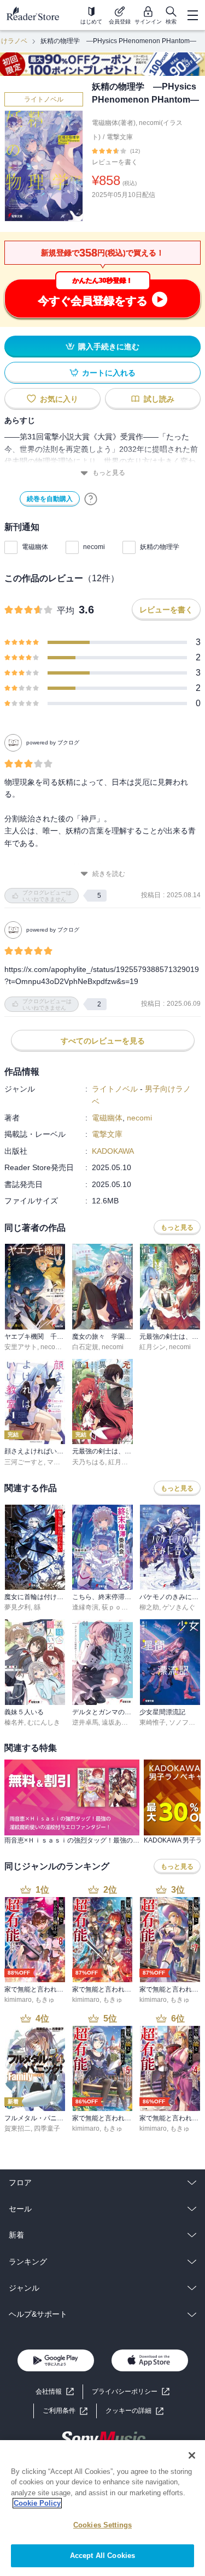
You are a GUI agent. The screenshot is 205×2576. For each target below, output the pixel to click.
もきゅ (45, 2000)
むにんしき (44, 1722)
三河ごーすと (24, 1462)
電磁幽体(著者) (114, 123)
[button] (134, 2411)
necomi (94, 547)
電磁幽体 (35, 547)
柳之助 (149, 1607)
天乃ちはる (89, 1462)
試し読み (159, 399)
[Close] (192, 2455)
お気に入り (59, 399)
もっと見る (109, 473)
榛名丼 (14, 1722)
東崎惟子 (153, 1722)
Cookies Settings (102, 2525)
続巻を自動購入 (50, 499)
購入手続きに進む (109, 347)
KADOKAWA (113, 1151)
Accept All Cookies (102, 2556)
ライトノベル (44, 99)
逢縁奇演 (85, 1607)
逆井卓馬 (85, 1722)
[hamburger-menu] (192, 15)
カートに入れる (109, 373)
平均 (66, 610)
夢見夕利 (17, 1607)
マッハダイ (63, 1462)
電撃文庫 (120, 137)
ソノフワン (185, 1722)
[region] (102, 2508)
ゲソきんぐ (179, 1607)
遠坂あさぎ (118, 1722)
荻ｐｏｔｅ (118, 1607)
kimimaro (18, 2000)
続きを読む (109, 874)
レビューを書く (115, 162)
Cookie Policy (37, 2503)
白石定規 (85, 1347)
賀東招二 (17, 2128)
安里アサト (21, 1347)
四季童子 (47, 2128)
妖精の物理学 (160, 547)
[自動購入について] (91, 499)
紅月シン (153, 1347)
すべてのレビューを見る (103, 1041)
